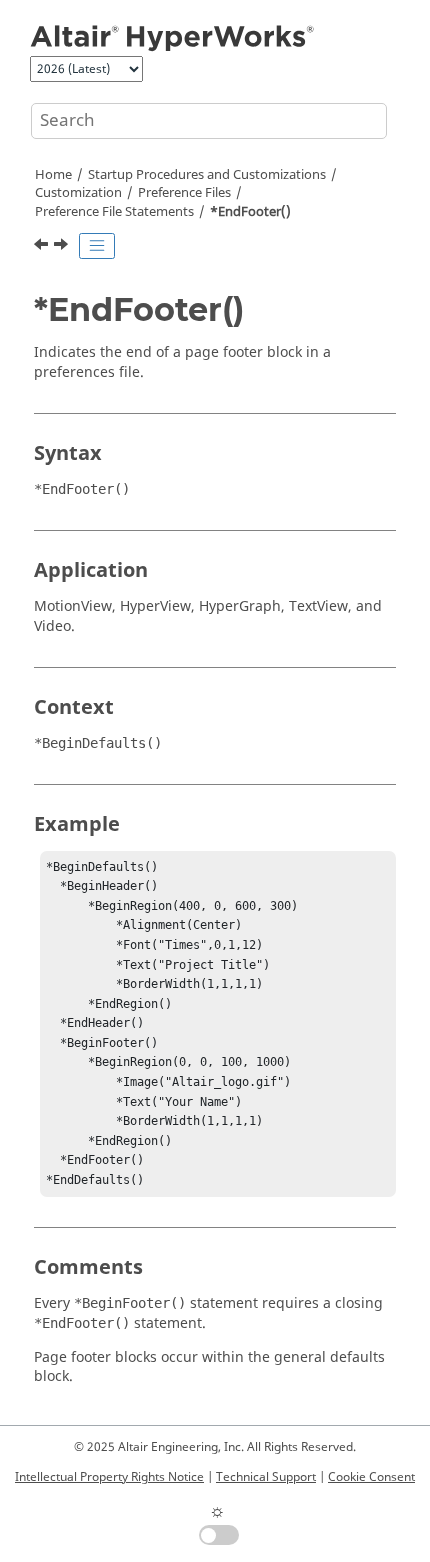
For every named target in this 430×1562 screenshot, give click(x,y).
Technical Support (266, 1477)
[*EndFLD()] (43, 247)
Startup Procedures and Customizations (207, 175)
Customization (78, 193)
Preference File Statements (114, 212)
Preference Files (184, 193)
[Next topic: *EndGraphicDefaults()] (63, 247)
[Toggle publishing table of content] (97, 246)
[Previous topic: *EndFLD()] (43, 247)
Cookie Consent (371, 1477)
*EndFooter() (250, 212)
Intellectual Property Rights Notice (109, 1477)
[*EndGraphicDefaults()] (63, 247)
